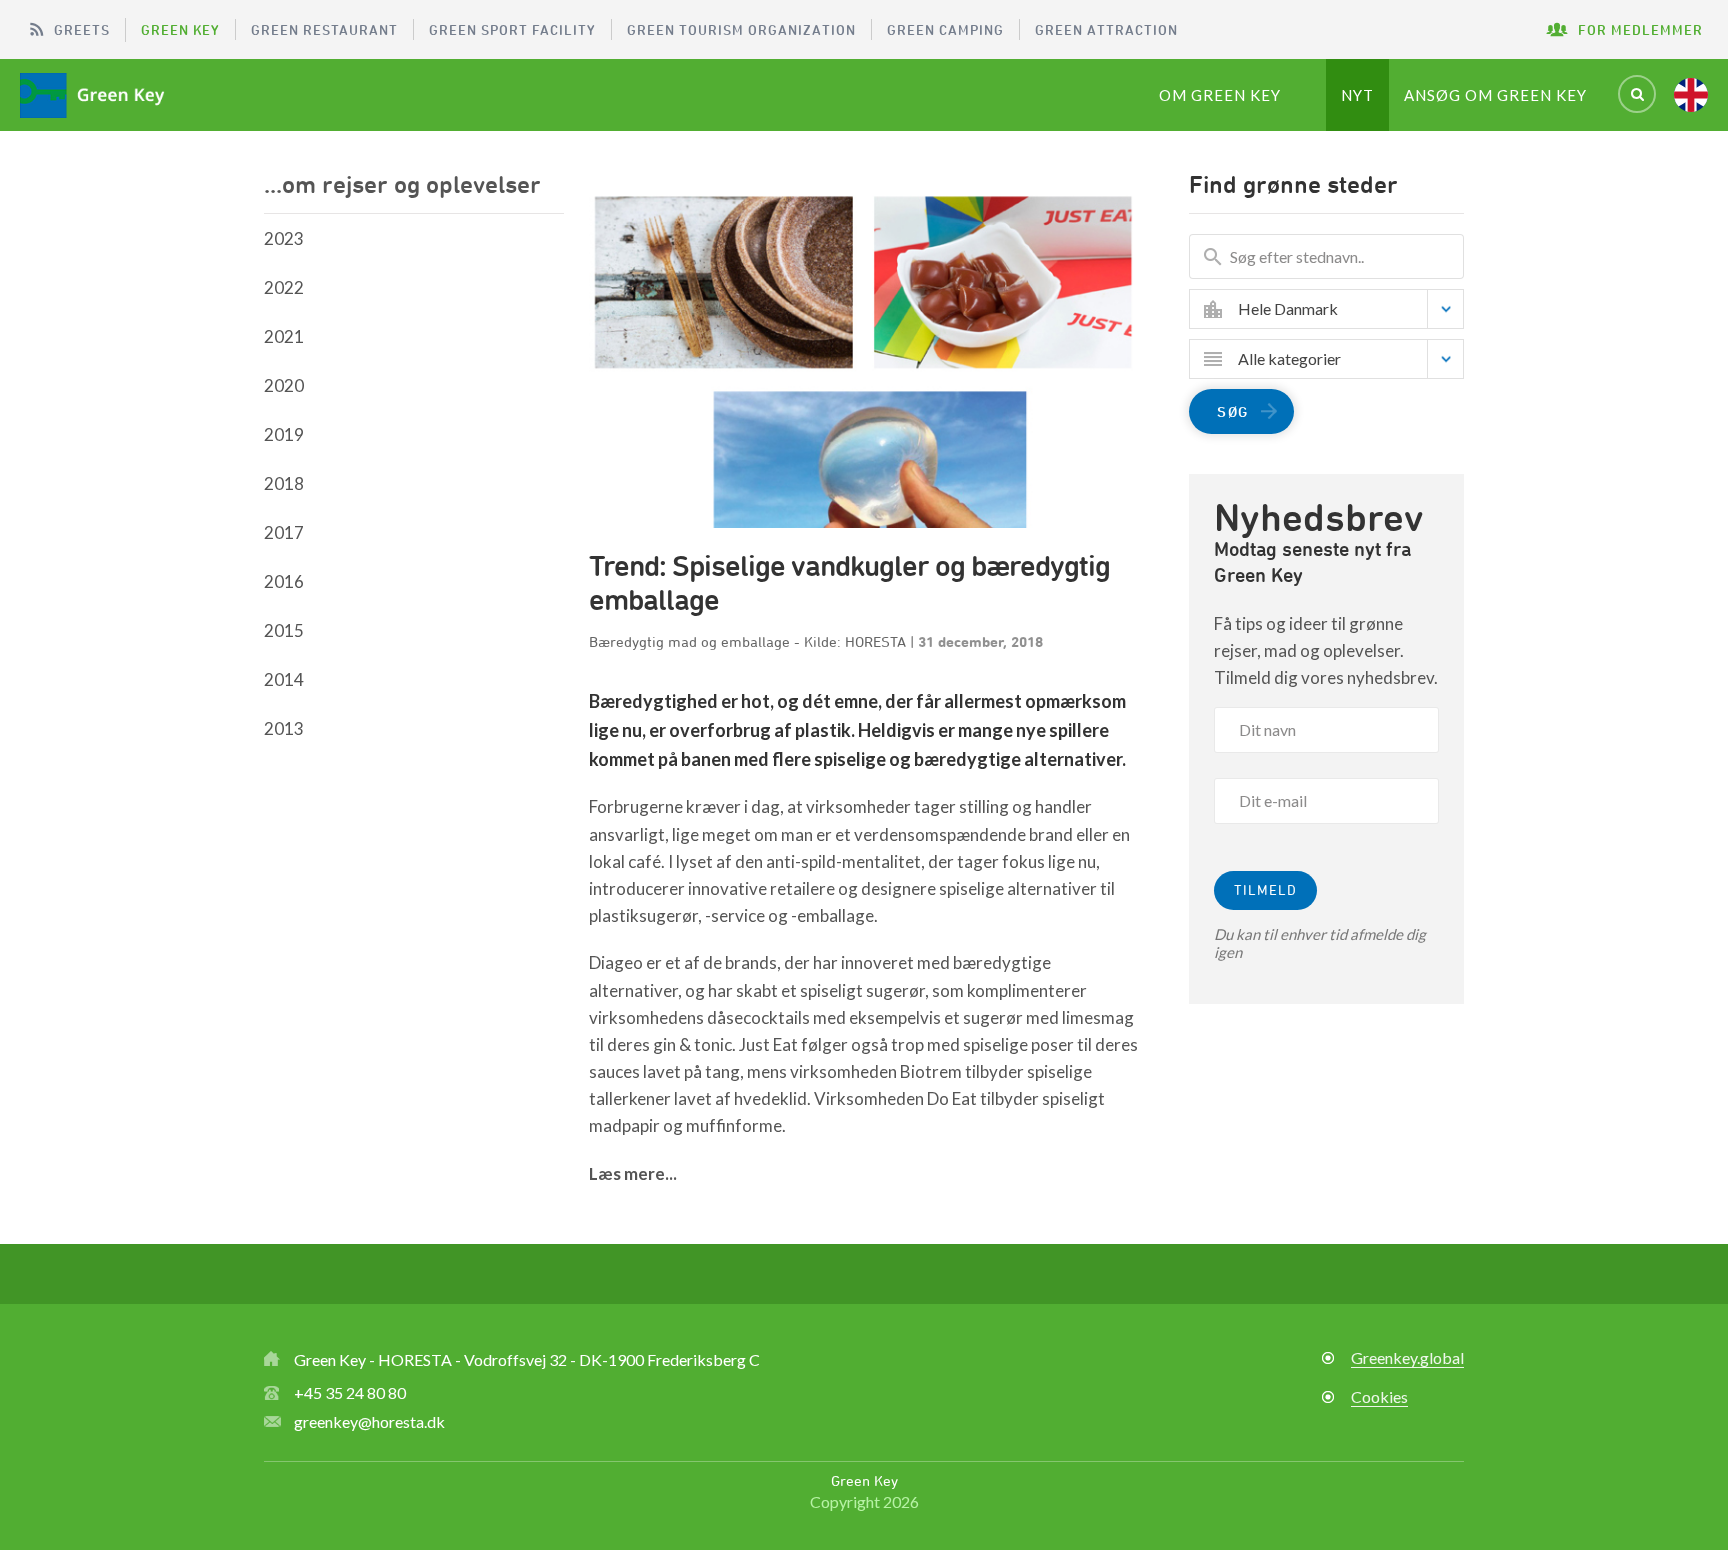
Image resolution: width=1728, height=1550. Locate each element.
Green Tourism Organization (741, 29)
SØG (1233, 411)
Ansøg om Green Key (1495, 95)
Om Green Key (1220, 95)
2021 (284, 336)
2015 (284, 630)
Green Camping (945, 29)
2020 (284, 385)
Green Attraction (1106, 29)
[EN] (1691, 95)
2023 (284, 238)
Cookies (1379, 1396)
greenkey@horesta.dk (369, 1421)
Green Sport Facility (512, 29)
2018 (284, 483)
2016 (284, 581)
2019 (284, 434)
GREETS (82, 29)
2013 (284, 728)
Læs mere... (633, 1173)
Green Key (180, 29)
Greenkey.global (1407, 1357)
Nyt (1357, 95)
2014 (284, 679)
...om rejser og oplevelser (402, 184)
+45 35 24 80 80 (350, 1392)
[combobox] (1341, 309)
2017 (284, 532)
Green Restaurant (324, 29)
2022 (284, 287)
